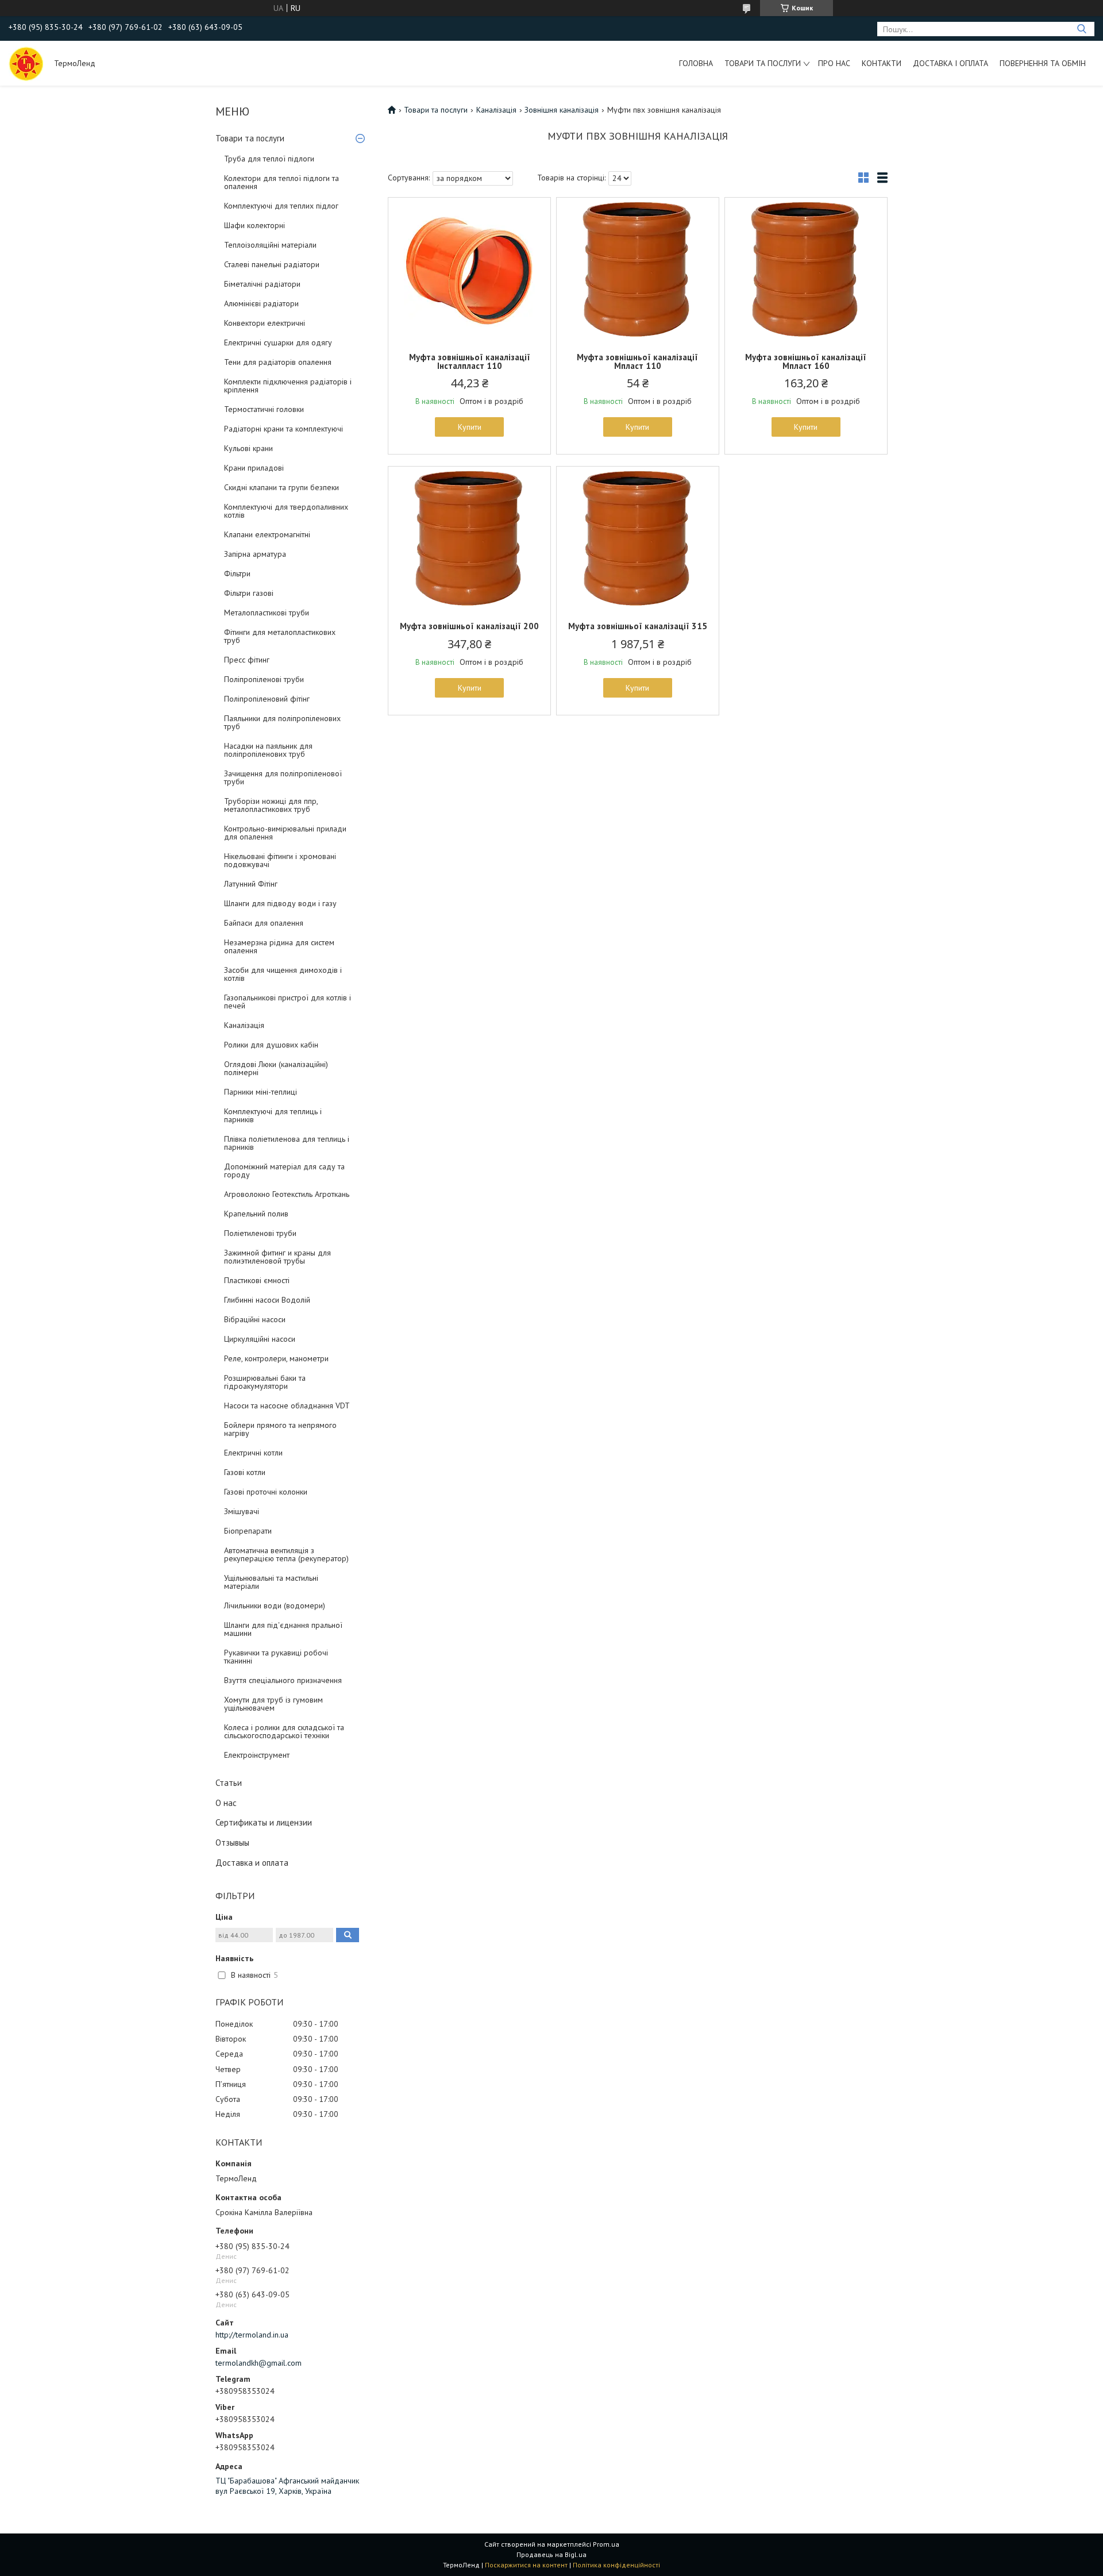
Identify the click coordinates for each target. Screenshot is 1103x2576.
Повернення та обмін (1043, 63)
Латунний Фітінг (251, 884)
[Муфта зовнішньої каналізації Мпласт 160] (806, 269)
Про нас (834, 63)
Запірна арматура (255, 554)
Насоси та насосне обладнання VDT (287, 1406)
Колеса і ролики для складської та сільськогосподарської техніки (284, 1731)
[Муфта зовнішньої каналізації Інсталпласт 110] (469, 269)
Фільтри (237, 573)
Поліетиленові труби (260, 1233)
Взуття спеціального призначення (283, 1680)
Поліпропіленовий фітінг (267, 699)
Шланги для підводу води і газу (280, 903)
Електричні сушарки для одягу (278, 342)
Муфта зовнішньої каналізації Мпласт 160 (806, 361)
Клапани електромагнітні (267, 534)
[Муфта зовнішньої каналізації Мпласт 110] (638, 269)
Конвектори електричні (265, 323)
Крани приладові (254, 468)
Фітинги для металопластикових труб (280, 636)
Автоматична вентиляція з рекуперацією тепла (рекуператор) (286, 1554)
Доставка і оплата (950, 63)
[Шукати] (1081, 29)
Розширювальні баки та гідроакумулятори (265, 1382)
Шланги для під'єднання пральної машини (283, 1629)
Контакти (882, 63)
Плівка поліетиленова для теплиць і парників (287, 1143)
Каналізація (244, 1025)
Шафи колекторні (254, 225)
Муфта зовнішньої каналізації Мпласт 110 (637, 361)
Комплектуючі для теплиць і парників (273, 1115)
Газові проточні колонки (266, 1492)
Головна (696, 63)
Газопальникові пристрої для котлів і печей (288, 1002)
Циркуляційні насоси (260, 1339)
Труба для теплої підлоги (269, 159)
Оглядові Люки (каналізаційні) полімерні (276, 1068)
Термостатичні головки (264, 409)
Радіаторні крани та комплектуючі (284, 429)
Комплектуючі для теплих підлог (281, 206)
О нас (226, 1803)
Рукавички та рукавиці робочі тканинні (276, 1657)
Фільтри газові (249, 593)
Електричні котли (253, 1453)
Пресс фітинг (247, 660)
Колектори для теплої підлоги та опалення (281, 182)
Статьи (229, 1783)
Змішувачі (242, 1511)
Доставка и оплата (252, 1863)
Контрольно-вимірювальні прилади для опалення (285, 833)
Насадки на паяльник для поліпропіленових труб (268, 750)
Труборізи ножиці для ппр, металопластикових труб (271, 805)
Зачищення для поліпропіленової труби (283, 777)
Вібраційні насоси (255, 1319)
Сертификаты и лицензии (264, 1822)
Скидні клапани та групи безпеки (281, 487)
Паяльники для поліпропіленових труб (282, 722)
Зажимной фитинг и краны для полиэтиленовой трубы (277, 1257)
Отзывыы (232, 1843)
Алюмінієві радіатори (261, 303)
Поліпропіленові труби (264, 679)
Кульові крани (248, 448)
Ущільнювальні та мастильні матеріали (271, 1582)
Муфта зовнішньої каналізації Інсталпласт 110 (470, 361)
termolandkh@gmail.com (259, 2363)
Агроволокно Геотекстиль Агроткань (287, 1194)
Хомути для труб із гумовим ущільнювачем (273, 1704)
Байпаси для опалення (264, 923)
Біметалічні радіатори (262, 284)
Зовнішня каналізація (562, 110)
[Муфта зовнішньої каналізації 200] (469, 538)
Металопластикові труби (267, 613)
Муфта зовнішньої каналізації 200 (469, 626)
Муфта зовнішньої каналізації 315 (638, 626)
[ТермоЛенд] (26, 63)
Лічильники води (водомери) (275, 1605)
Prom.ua (606, 2544)
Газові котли (245, 1472)
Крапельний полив (256, 1214)
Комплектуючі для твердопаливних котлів (286, 511)
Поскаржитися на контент (526, 2565)
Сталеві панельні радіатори (272, 264)
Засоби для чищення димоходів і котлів (283, 974)
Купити (470, 427)
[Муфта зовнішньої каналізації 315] (638, 538)
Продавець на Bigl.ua (551, 2554)
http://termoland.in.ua (252, 2335)
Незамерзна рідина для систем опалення (279, 946)
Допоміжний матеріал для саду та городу (284, 1170)
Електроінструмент (257, 1755)
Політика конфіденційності (616, 2565)
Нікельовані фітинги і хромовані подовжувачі (280, 860)
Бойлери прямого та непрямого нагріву (280, 1429)
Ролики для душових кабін (271, 1045)
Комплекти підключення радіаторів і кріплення (288, 386)
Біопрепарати (248, 1531)
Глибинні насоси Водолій (267, 1300)
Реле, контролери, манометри (276, 1358)
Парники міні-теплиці (261, 1092)
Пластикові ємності (257, 1280)
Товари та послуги (763, 63)
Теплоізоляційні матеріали (270, 245)
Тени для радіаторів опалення (278, 362)
